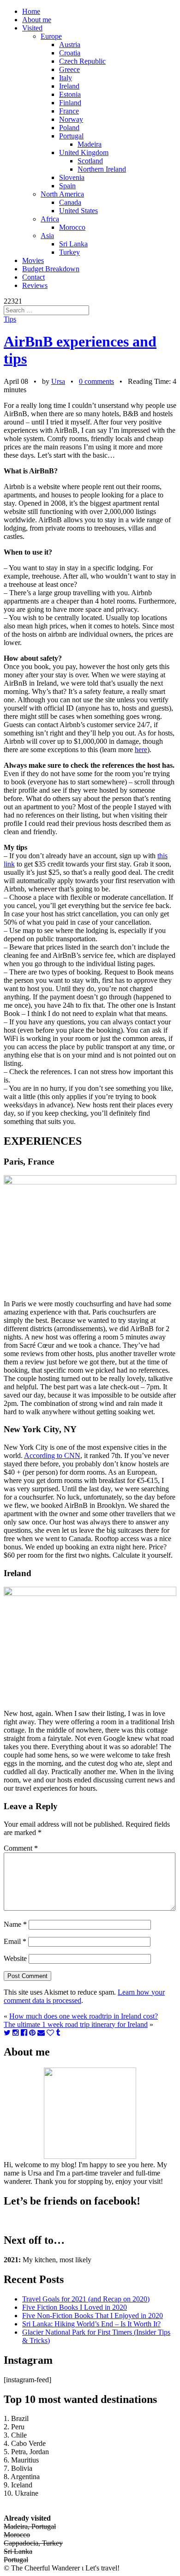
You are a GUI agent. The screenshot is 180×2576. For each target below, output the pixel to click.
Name (15, 1924)
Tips (10, 319)
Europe (51, 36)
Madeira (90, 144)
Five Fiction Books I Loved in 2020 (75, 2307)
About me (37, 20)
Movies (33, 260)
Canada (70, 202)
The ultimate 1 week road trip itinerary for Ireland (76, 2024)
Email (15, 1941)
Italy (66, 78)
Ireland (69, 86)
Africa (50, 219)
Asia (47, 236)
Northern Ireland (102, 169)
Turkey (69, 252)
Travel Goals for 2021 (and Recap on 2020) (86, 2299)
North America (62, 194)
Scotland (90, 161)
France (69, 111)
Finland (70, 103)
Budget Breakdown (51, 269)
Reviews (35, 285)
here (141, 750)
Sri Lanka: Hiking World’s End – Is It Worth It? (91, 2324)
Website (15, 1958)
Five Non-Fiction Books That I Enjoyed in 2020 (93, 2316)
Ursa (58, 381)
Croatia (70, 53)
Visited (32, 28)
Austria (70, 45)
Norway (71, 119)
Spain (67, 186)
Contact (33, 277)
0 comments (96, 381)
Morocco (72, 227)
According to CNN (52, 1455)
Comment (21, 1848)
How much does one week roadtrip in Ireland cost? (84, 2016)
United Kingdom (84, 152)
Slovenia (72, 177)
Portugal (71, 136)
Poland (69, 128)
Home (31, 11)
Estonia (70, 94)
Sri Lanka (73, 244)
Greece (69, 69)
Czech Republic (82, 61)
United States (78, 211)
